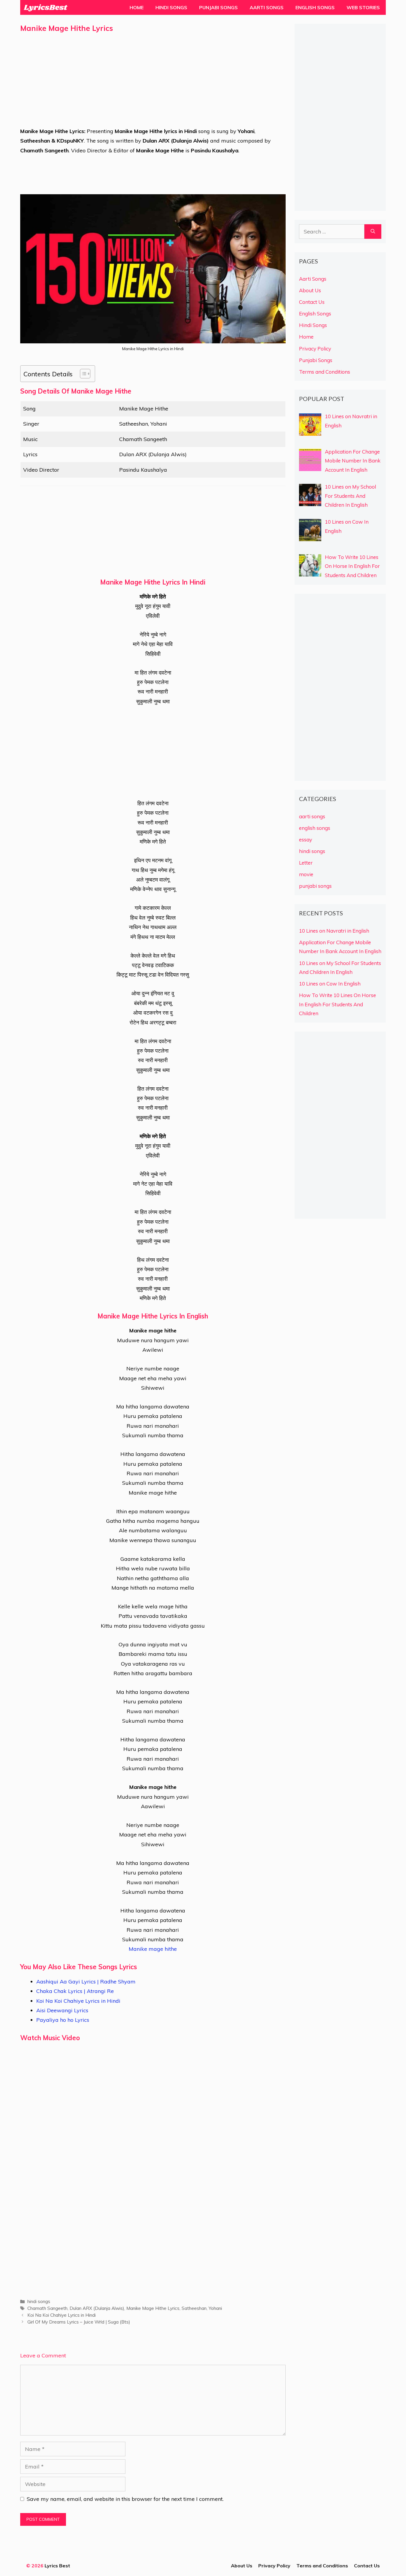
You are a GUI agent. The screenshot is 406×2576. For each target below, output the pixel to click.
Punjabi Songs (218, 7)
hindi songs (39, 2301)
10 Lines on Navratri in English (334, 931)
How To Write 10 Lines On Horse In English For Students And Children (337, 1004)
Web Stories (363, 7)
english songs (315, 828)
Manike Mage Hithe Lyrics (153, 2308)
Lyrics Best (57, 2566)
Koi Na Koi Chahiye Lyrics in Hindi (78, 2001)
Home (137, 7)
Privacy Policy (315, 349)
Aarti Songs (267, 7)
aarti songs (312, 816)
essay (306, 840)
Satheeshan (194, 2308)
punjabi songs (315, 886)
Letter (306, 863)
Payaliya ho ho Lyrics (63, 2020)
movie (306, 874)
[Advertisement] (153, 85)
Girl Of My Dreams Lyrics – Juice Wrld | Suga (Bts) (79, 2322)
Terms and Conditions (325, 372)
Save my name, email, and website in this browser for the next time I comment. (125, 2499)
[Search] (373, 232)
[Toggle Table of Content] (82, 374)
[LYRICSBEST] (45, 7)
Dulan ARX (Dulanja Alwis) (97, 2308)
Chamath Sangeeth (47, 2308)
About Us (310, 290)
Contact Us (312, 302)
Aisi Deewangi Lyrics (62, 2010)
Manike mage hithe (153, 1949)
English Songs (315, 7)
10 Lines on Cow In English (330, 984)
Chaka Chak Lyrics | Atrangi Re (75, 1991)
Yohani (215, 2308)
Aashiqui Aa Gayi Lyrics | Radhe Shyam (86, 1982)
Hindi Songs (171, 7)
